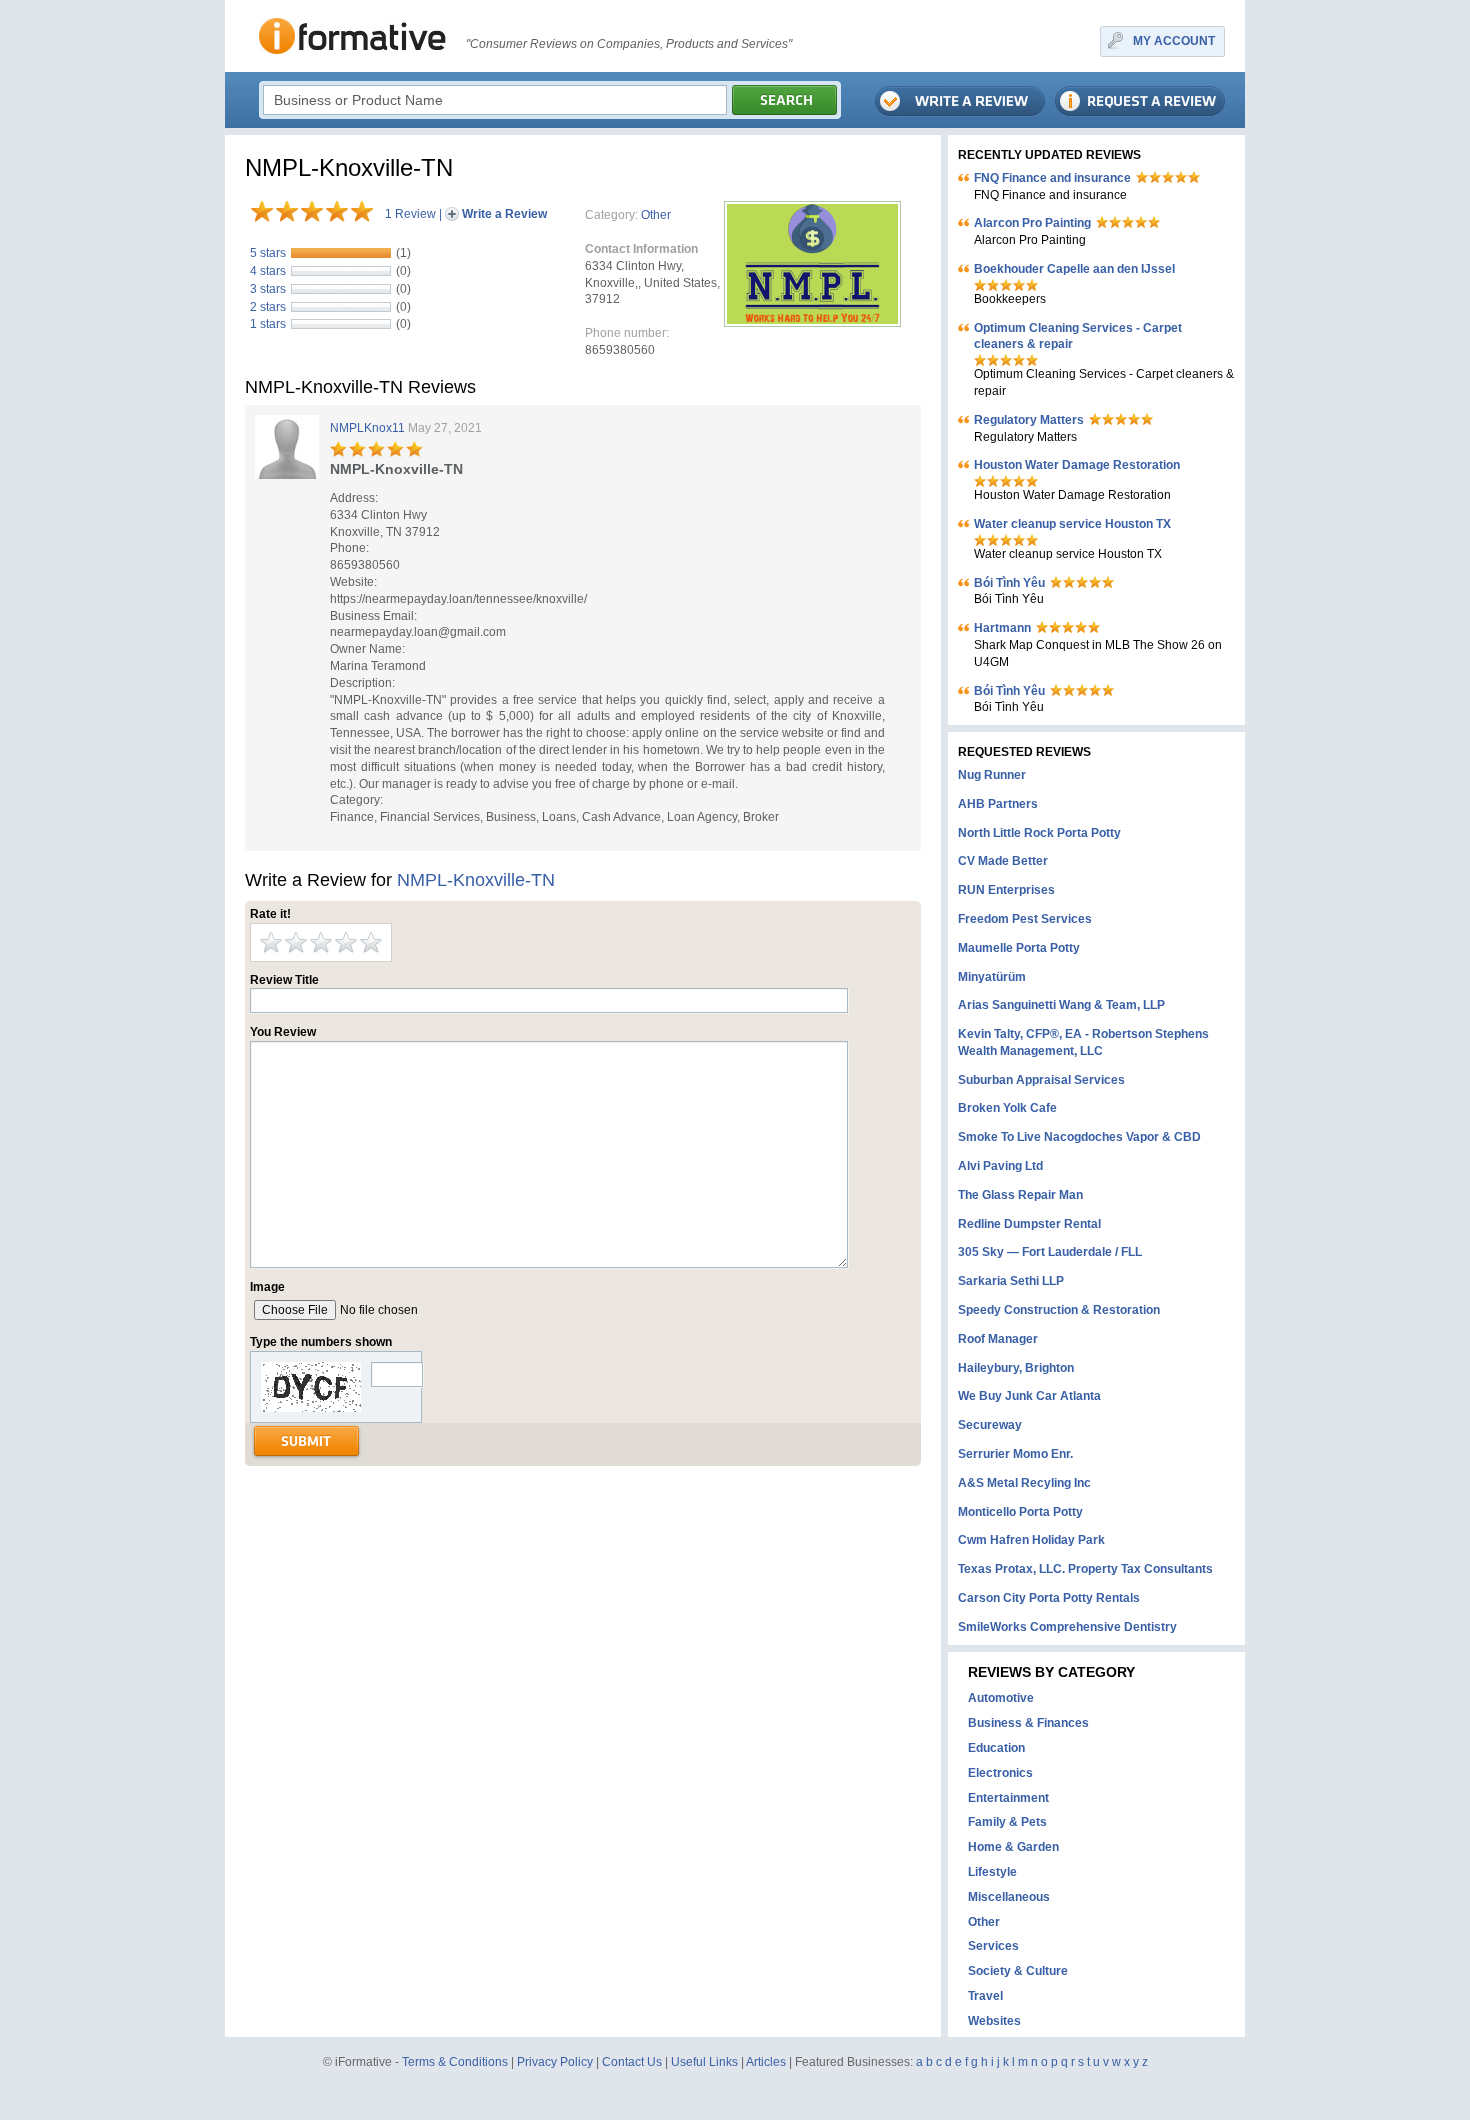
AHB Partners (998, 804)
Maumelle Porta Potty (1019, 948)
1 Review (410, 214)
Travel (985, 1996)
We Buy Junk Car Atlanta (1029, 1396)
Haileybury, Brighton (1016, 1368)
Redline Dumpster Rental (1029, 1224)
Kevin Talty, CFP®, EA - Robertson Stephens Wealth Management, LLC (1083, 1042)
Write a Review (504, 214)
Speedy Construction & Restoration (1059, 1310)
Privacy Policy (555, 2062)
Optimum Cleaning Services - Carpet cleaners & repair (1078, 336)
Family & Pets (1007, 1822)
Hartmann (1002, 628)
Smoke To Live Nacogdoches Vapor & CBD (1079, 1137)
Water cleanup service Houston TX (1072, 524)
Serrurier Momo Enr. (1015, 1454)
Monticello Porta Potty (1020, 1512)
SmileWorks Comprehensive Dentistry (1067, 1627)
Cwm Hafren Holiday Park (1031, 1540)
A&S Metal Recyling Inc (1024, 1483)
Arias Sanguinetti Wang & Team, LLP (1061, 1005)
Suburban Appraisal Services (1041, 1080)
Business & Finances (1028, 1723)
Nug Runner (992, 775)
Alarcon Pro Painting (1032, 223)
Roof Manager (998, 1339)
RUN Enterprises (1006, 890)
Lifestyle (992, 1872)
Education (996, 1748)
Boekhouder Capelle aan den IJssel (1074, 269)
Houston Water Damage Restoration (1077, 465)
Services (993, 1946)
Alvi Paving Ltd (1000, 1166)
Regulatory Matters (1029, 420)
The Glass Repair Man (1020, 1195)
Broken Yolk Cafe (1007, 1108)
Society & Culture (1018, 1971)
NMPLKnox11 (367, 428)
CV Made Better (1003, 861)
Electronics (1000, 1773)
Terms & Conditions (455, 2062)
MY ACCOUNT (1174, 41)
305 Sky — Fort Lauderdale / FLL (1050, 1252)
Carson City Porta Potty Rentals (1049, 1598)
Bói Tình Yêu (1009, 583)
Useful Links (704, 2062)
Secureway (990, 1425)
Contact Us (632, 2062)
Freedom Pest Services (1025, 919)
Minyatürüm (992, 977)
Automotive (1001, 1698)
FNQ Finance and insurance (1052, 178)
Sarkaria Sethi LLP (1011, 1281)
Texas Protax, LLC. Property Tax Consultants (1085, 1569)
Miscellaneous (1009, 1897)
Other (656, 215)
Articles (766, 2062)
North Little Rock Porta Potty (1039, 833)
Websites (994, 2021)
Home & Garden (1013, 1847)
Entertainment (1008, 1798)
